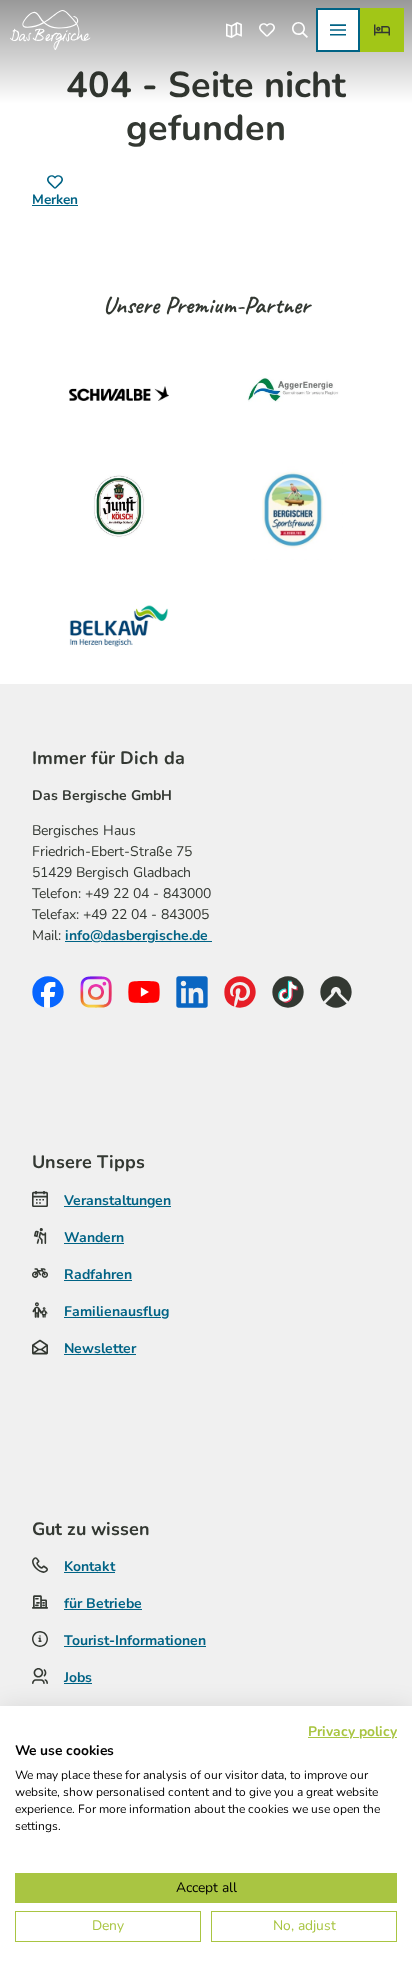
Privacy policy (352, 1731)
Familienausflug (116, 1311)
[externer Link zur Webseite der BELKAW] (119, 626)
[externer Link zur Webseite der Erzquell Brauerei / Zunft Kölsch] (119, 510)
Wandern (94, 1237)
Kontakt (89, 1566)
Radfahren (98, 1274)
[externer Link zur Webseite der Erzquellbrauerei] (293, 510)
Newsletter (100, 1348)
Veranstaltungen (117, 1200)
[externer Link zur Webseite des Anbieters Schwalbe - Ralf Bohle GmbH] (119, 394)
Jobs (78, 1677)
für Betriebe (103, 1603)
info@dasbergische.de (138, 935)
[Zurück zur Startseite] (50, 30)
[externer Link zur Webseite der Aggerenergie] (293, 394)
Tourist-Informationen (135, 1640)
